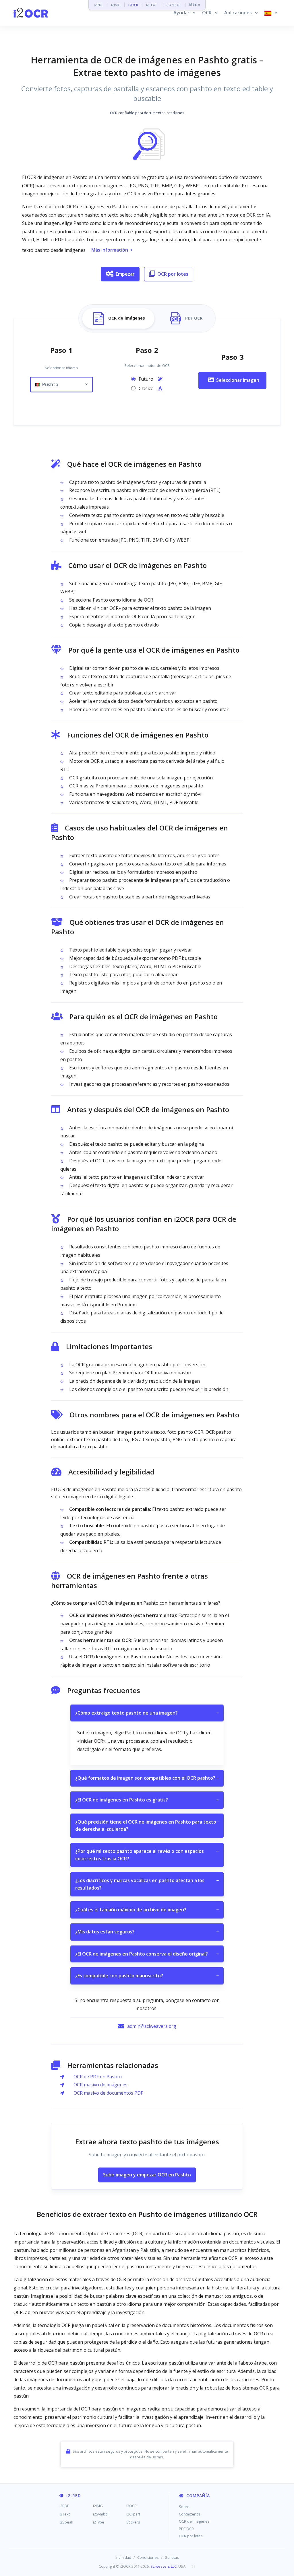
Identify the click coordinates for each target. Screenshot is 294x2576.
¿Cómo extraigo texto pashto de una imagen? (147, 1713)
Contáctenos (190, 2514)
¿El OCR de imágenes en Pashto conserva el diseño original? (147, 1954)
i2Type (99, 2522)
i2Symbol (101, 2514)
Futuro (147, 379)
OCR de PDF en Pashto (98, 2077)
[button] (184, 13)
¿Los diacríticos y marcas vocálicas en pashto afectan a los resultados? (147, 1884)
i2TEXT (152, 5)
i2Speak (66, 2522)
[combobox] (61, 385)
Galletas (172, 2557)
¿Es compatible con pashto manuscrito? (147, 1976)
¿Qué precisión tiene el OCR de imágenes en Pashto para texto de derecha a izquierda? (147, 1826)
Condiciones (148, 2557)
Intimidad (123, 2557)
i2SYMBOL (173, 5)
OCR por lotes (173, 274)
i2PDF (99, 5)
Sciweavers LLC (164, 2566)
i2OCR (133, 5)
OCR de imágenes (194, 2521)
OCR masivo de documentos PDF (108, 2093)
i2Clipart (133, 2514)
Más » (195, 5)
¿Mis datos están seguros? (147, 1932)
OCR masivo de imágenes (100, 2085)
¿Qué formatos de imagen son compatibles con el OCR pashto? (147, 1778)
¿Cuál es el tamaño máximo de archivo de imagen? (147, 1910)
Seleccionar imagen (238, 380)
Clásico (147, 388)
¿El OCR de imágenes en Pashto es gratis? (147, 1800)
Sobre (184, 2507)
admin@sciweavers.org (152, 2026)
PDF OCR (186, 2529)
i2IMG (116, 5)
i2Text (65, 2514)
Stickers (133, 2522)
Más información (110, 250)
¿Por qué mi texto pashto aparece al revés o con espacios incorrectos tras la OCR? (147, 1855)
